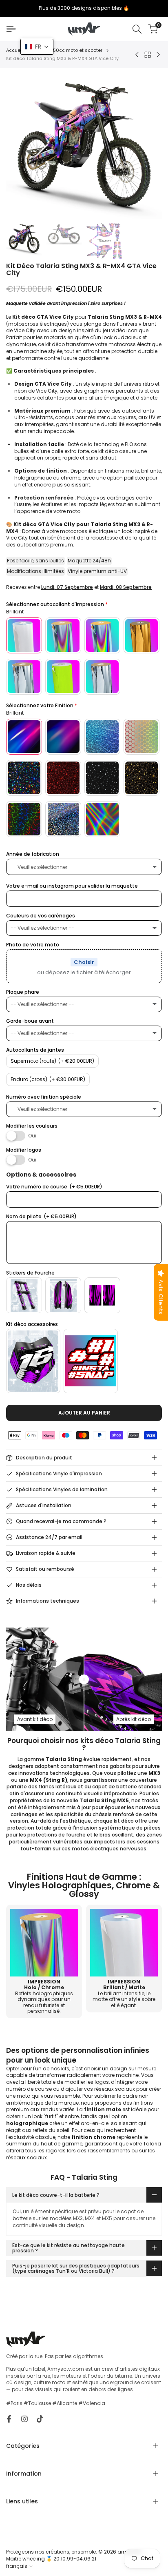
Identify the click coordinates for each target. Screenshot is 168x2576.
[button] (37, 47)
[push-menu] (11, 29)
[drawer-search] (137, 29)
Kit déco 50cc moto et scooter (68, 50)
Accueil (14, 50)
